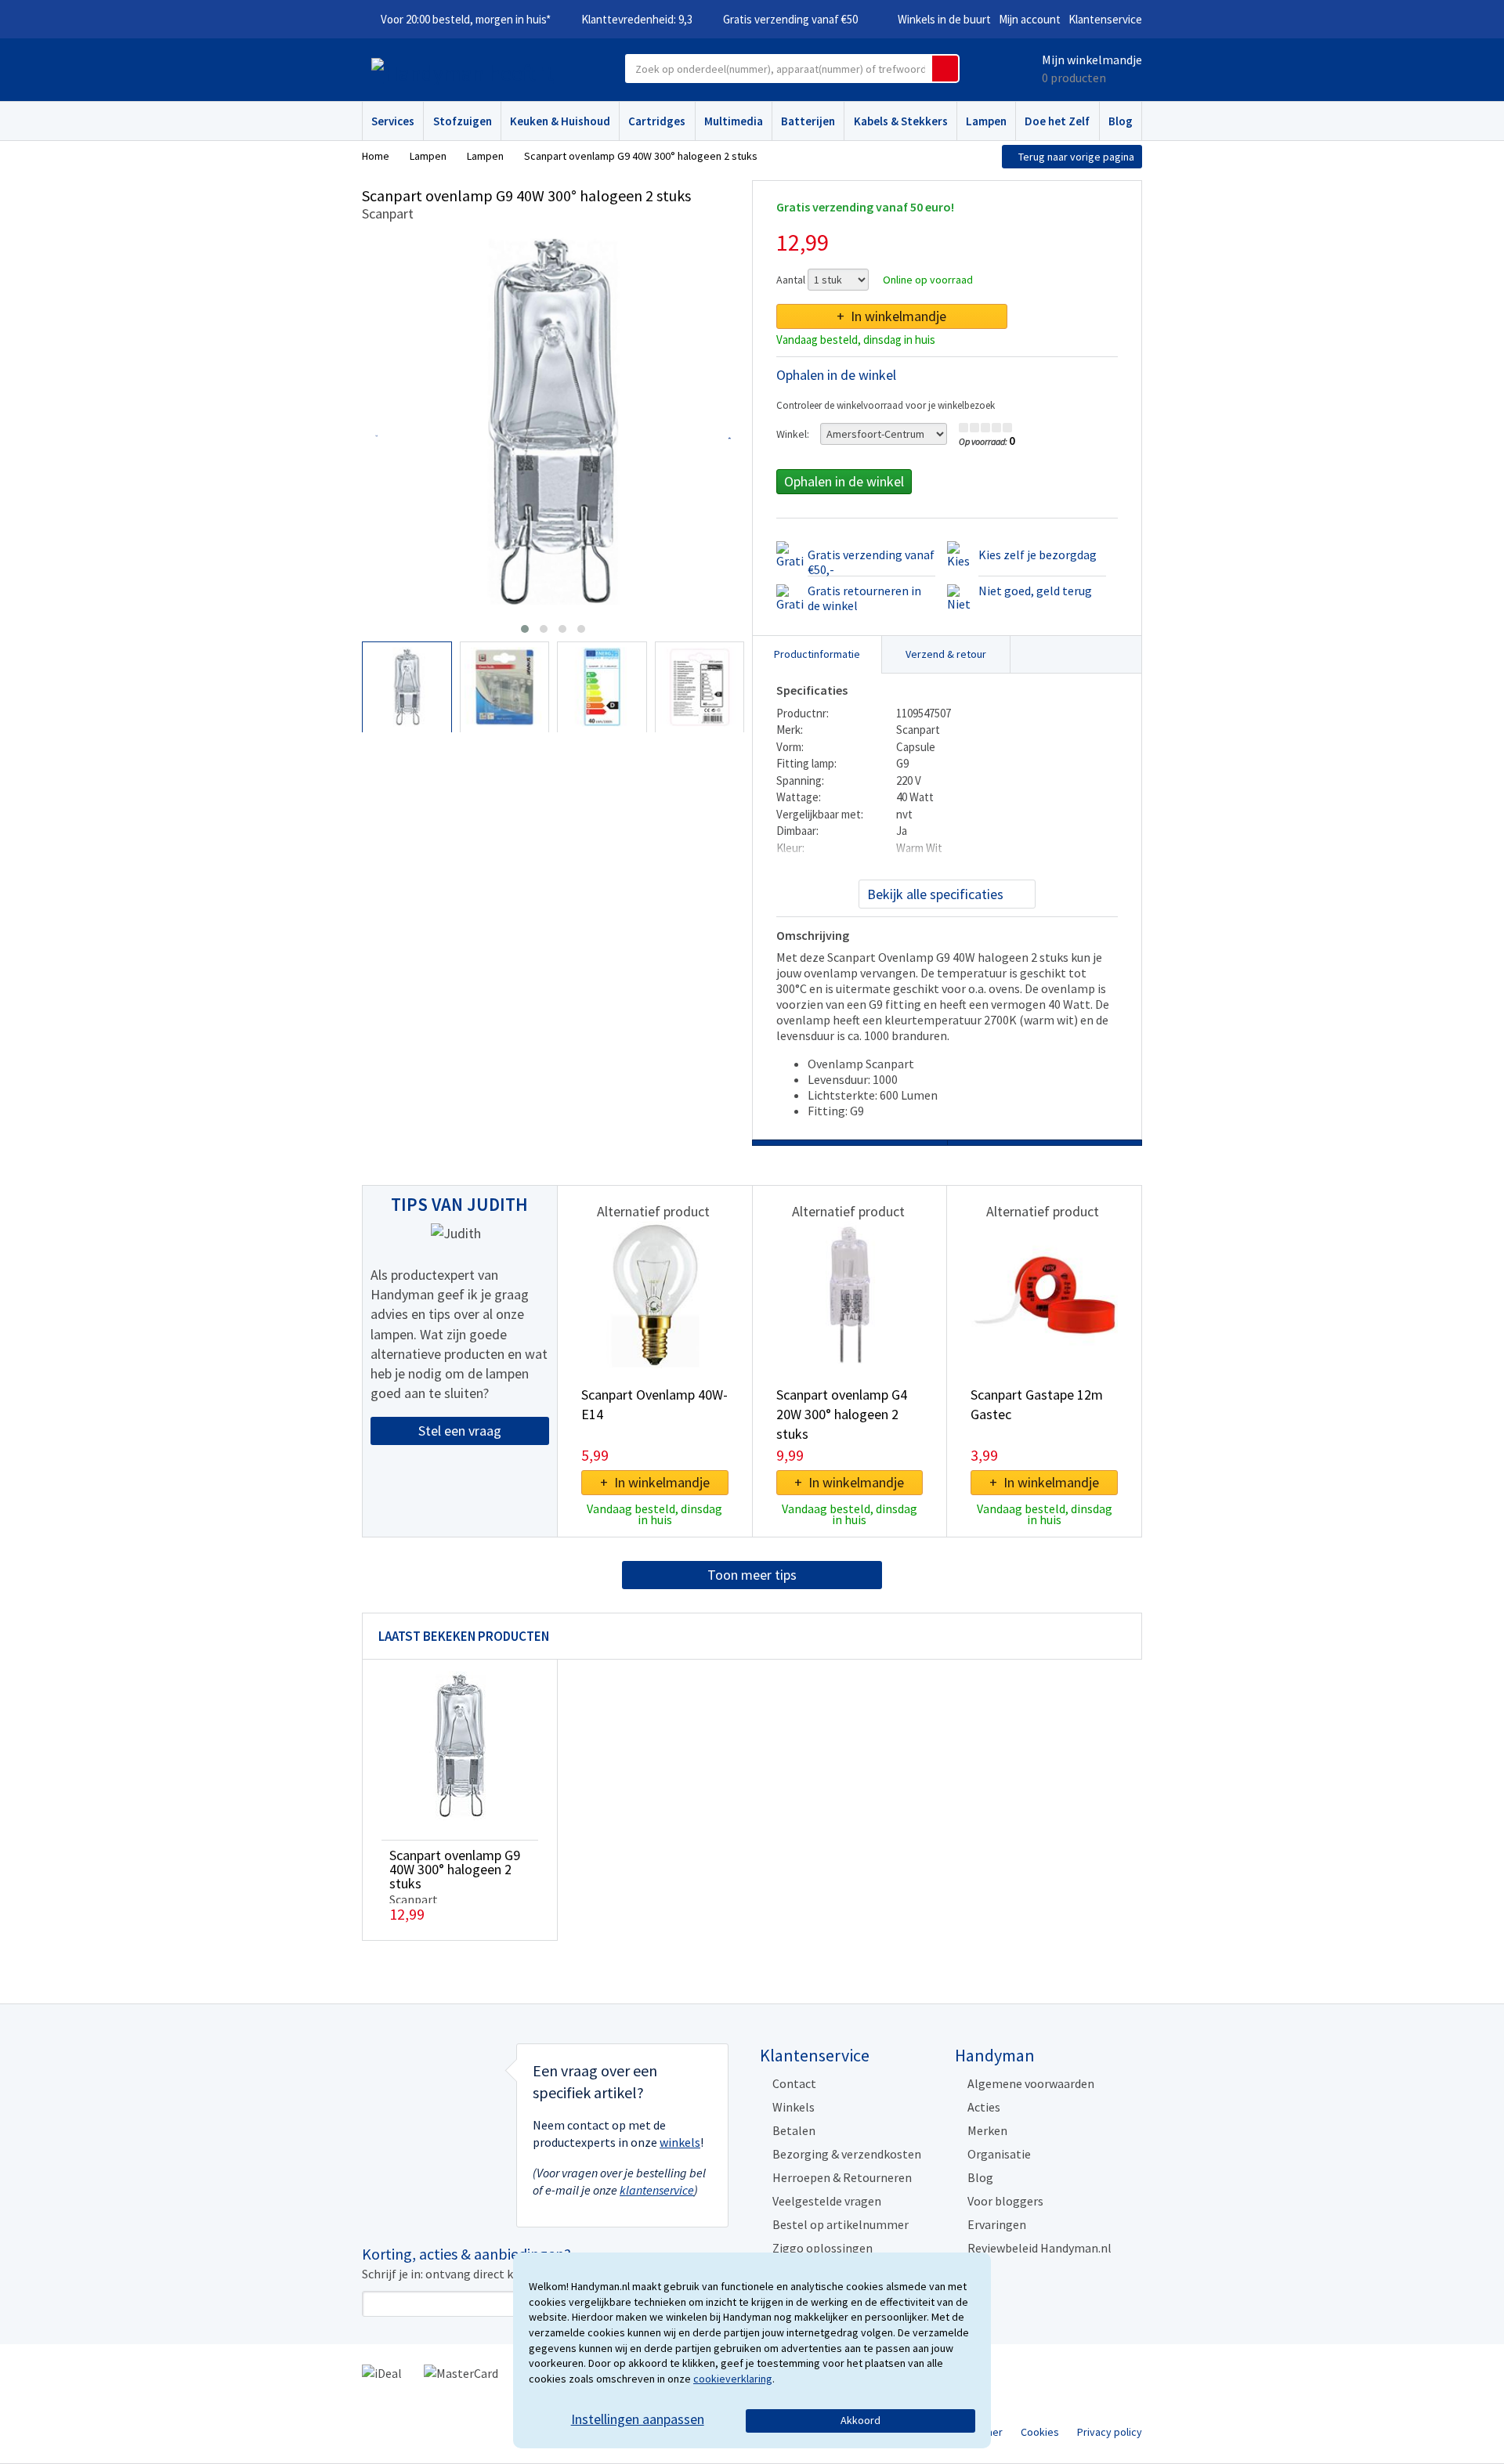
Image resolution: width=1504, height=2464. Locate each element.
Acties (984, 2107)
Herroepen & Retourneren (842, 2177)
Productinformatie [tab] (817, 654)
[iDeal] (382, 2372)
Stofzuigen (463, 121)
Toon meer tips (752, 1575)
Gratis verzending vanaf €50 (790, 19)
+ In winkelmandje (891, 316)
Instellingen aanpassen (638, 2419)
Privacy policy (1110, 2432)
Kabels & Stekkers (901, 121)
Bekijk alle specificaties (935, 894)
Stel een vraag (460, 1431)
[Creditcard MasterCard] (461, 2372)
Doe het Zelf (1057, 121)
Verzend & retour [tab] (946, 654)
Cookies (1040, 2432)
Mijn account (1030, 19)
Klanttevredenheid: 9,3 (637, 19)
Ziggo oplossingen (822, 2248)
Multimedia (734, 121)
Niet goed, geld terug (1035, 591)
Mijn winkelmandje (1092, 60)
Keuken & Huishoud (560, 121)
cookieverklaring (733, 2379)
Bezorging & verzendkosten (847, 2154)
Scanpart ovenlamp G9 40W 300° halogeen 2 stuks (455, 1869)
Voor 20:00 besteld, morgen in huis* (466, 19)
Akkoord (860, 2420)
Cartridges (657, 121)
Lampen (986, 121)
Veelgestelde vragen (827, 2201)
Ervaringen (997, 2224)
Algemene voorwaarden (1031, 2083)
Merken (987, 2130)
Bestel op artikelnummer (841, 2224)
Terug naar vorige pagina (1076, 157)
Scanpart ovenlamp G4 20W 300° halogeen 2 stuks (842, 1414)
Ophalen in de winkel (844, 481)
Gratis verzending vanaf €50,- (871, 562)
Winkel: (793, 434)
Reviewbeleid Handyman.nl (1039, 2248)
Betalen (794, 2130)
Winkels (794, 2107)
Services (393, 121)
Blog (1121, 121)
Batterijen (808, 121)
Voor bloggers (1005, 2201)
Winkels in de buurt (944, 19)
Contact (794, 2083)
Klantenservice (1105, 19)
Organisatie (999, 2154)
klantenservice (657, 2190)
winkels (680, 2142)
